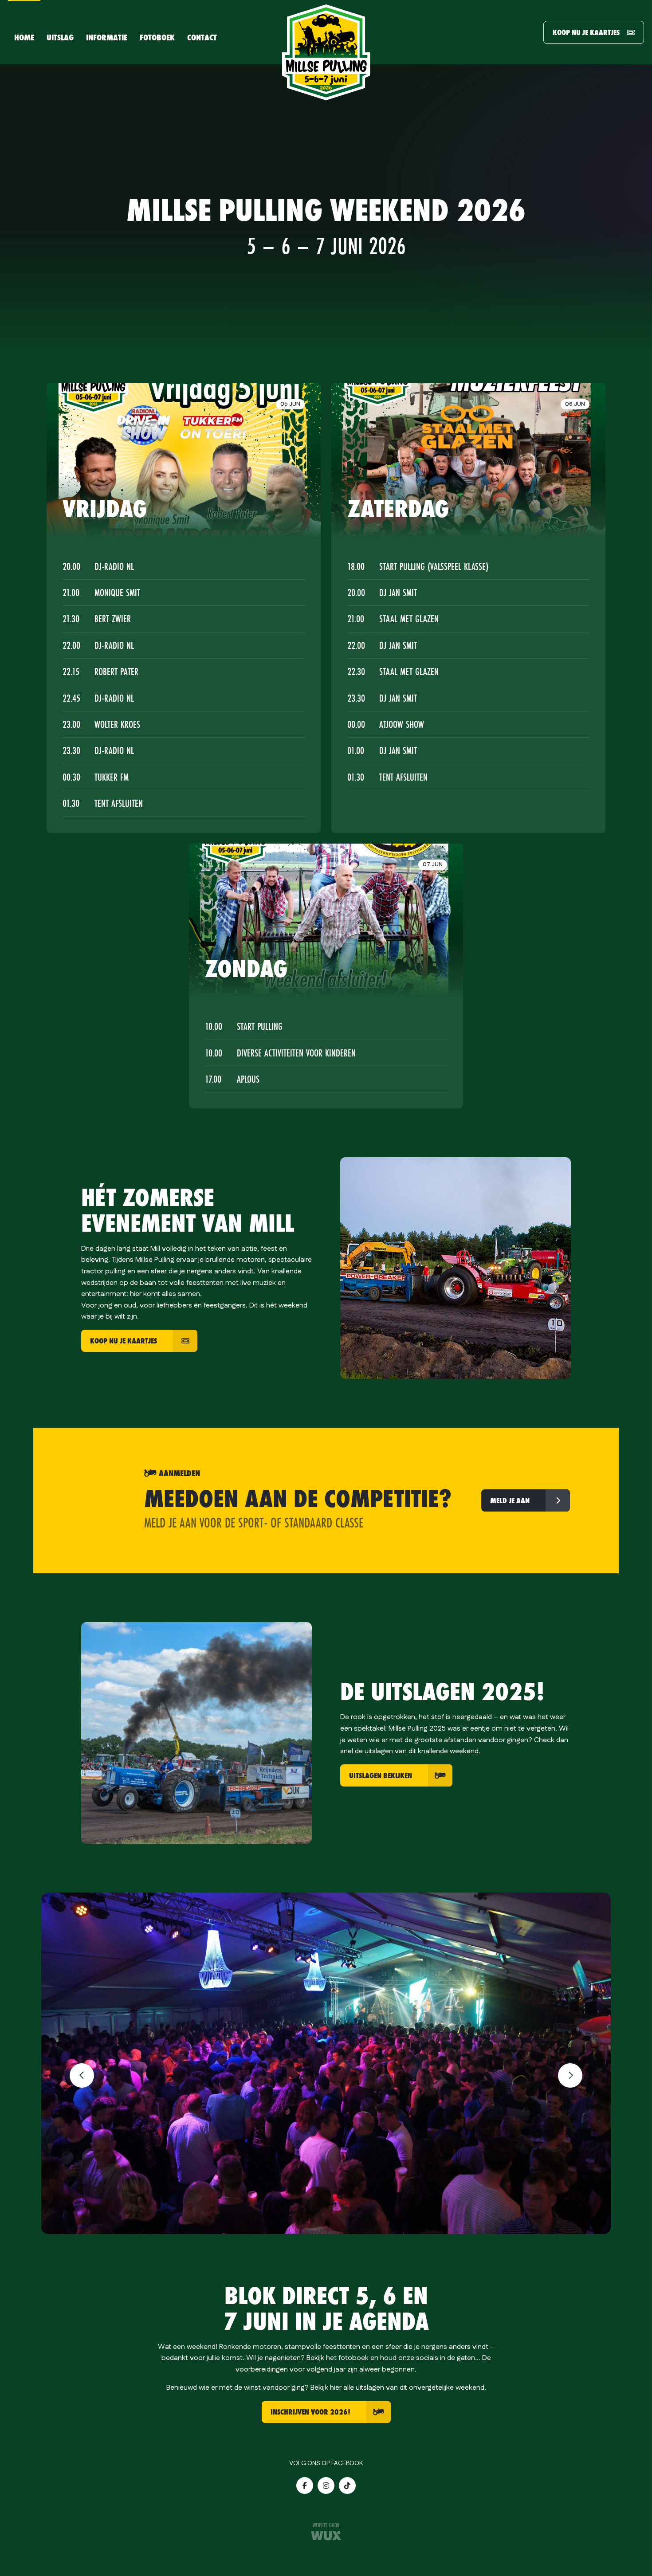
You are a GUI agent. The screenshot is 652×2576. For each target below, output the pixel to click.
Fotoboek (157, 37)
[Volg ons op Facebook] (305, 2486)
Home (24, 37)
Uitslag (60, 37)
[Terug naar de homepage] (326, 52)
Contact (202, 37)
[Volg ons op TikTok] (347, 2486)
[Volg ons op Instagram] (326, 2486)
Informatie (107, 37)
